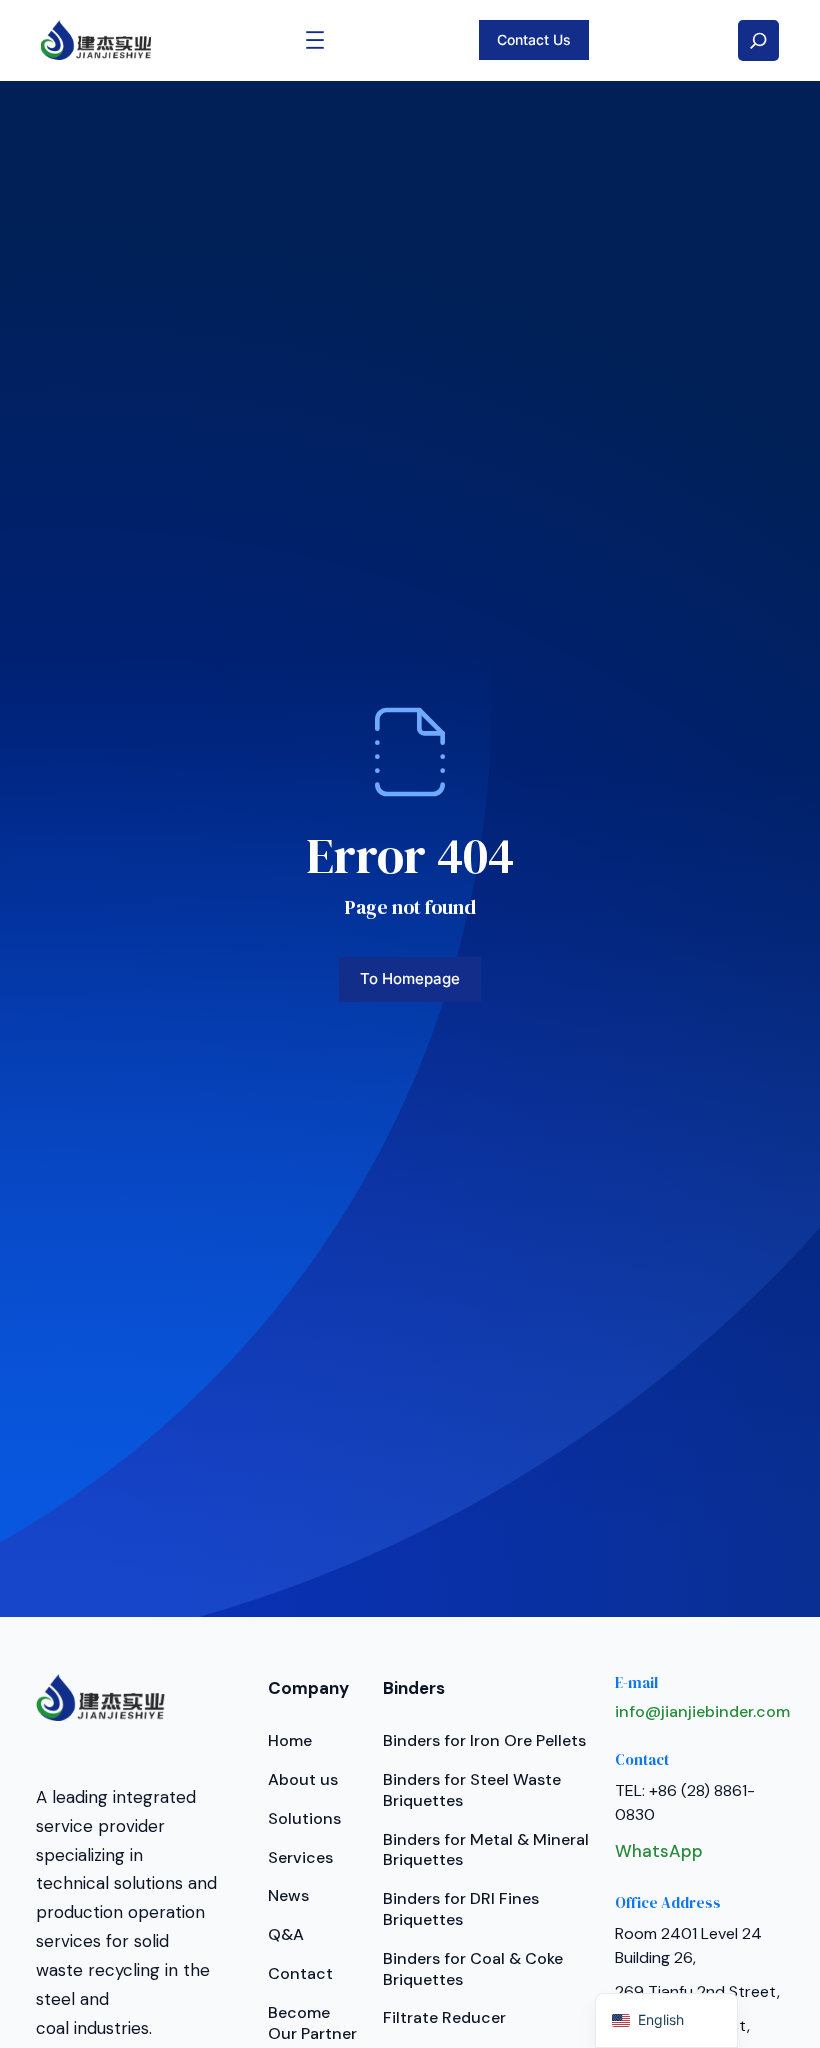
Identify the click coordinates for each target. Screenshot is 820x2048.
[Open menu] (315, 40)
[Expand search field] (758, 40)
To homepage (410, 978)
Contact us (534, 39)
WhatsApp (659, 1851)
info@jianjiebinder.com (702, 1711)
